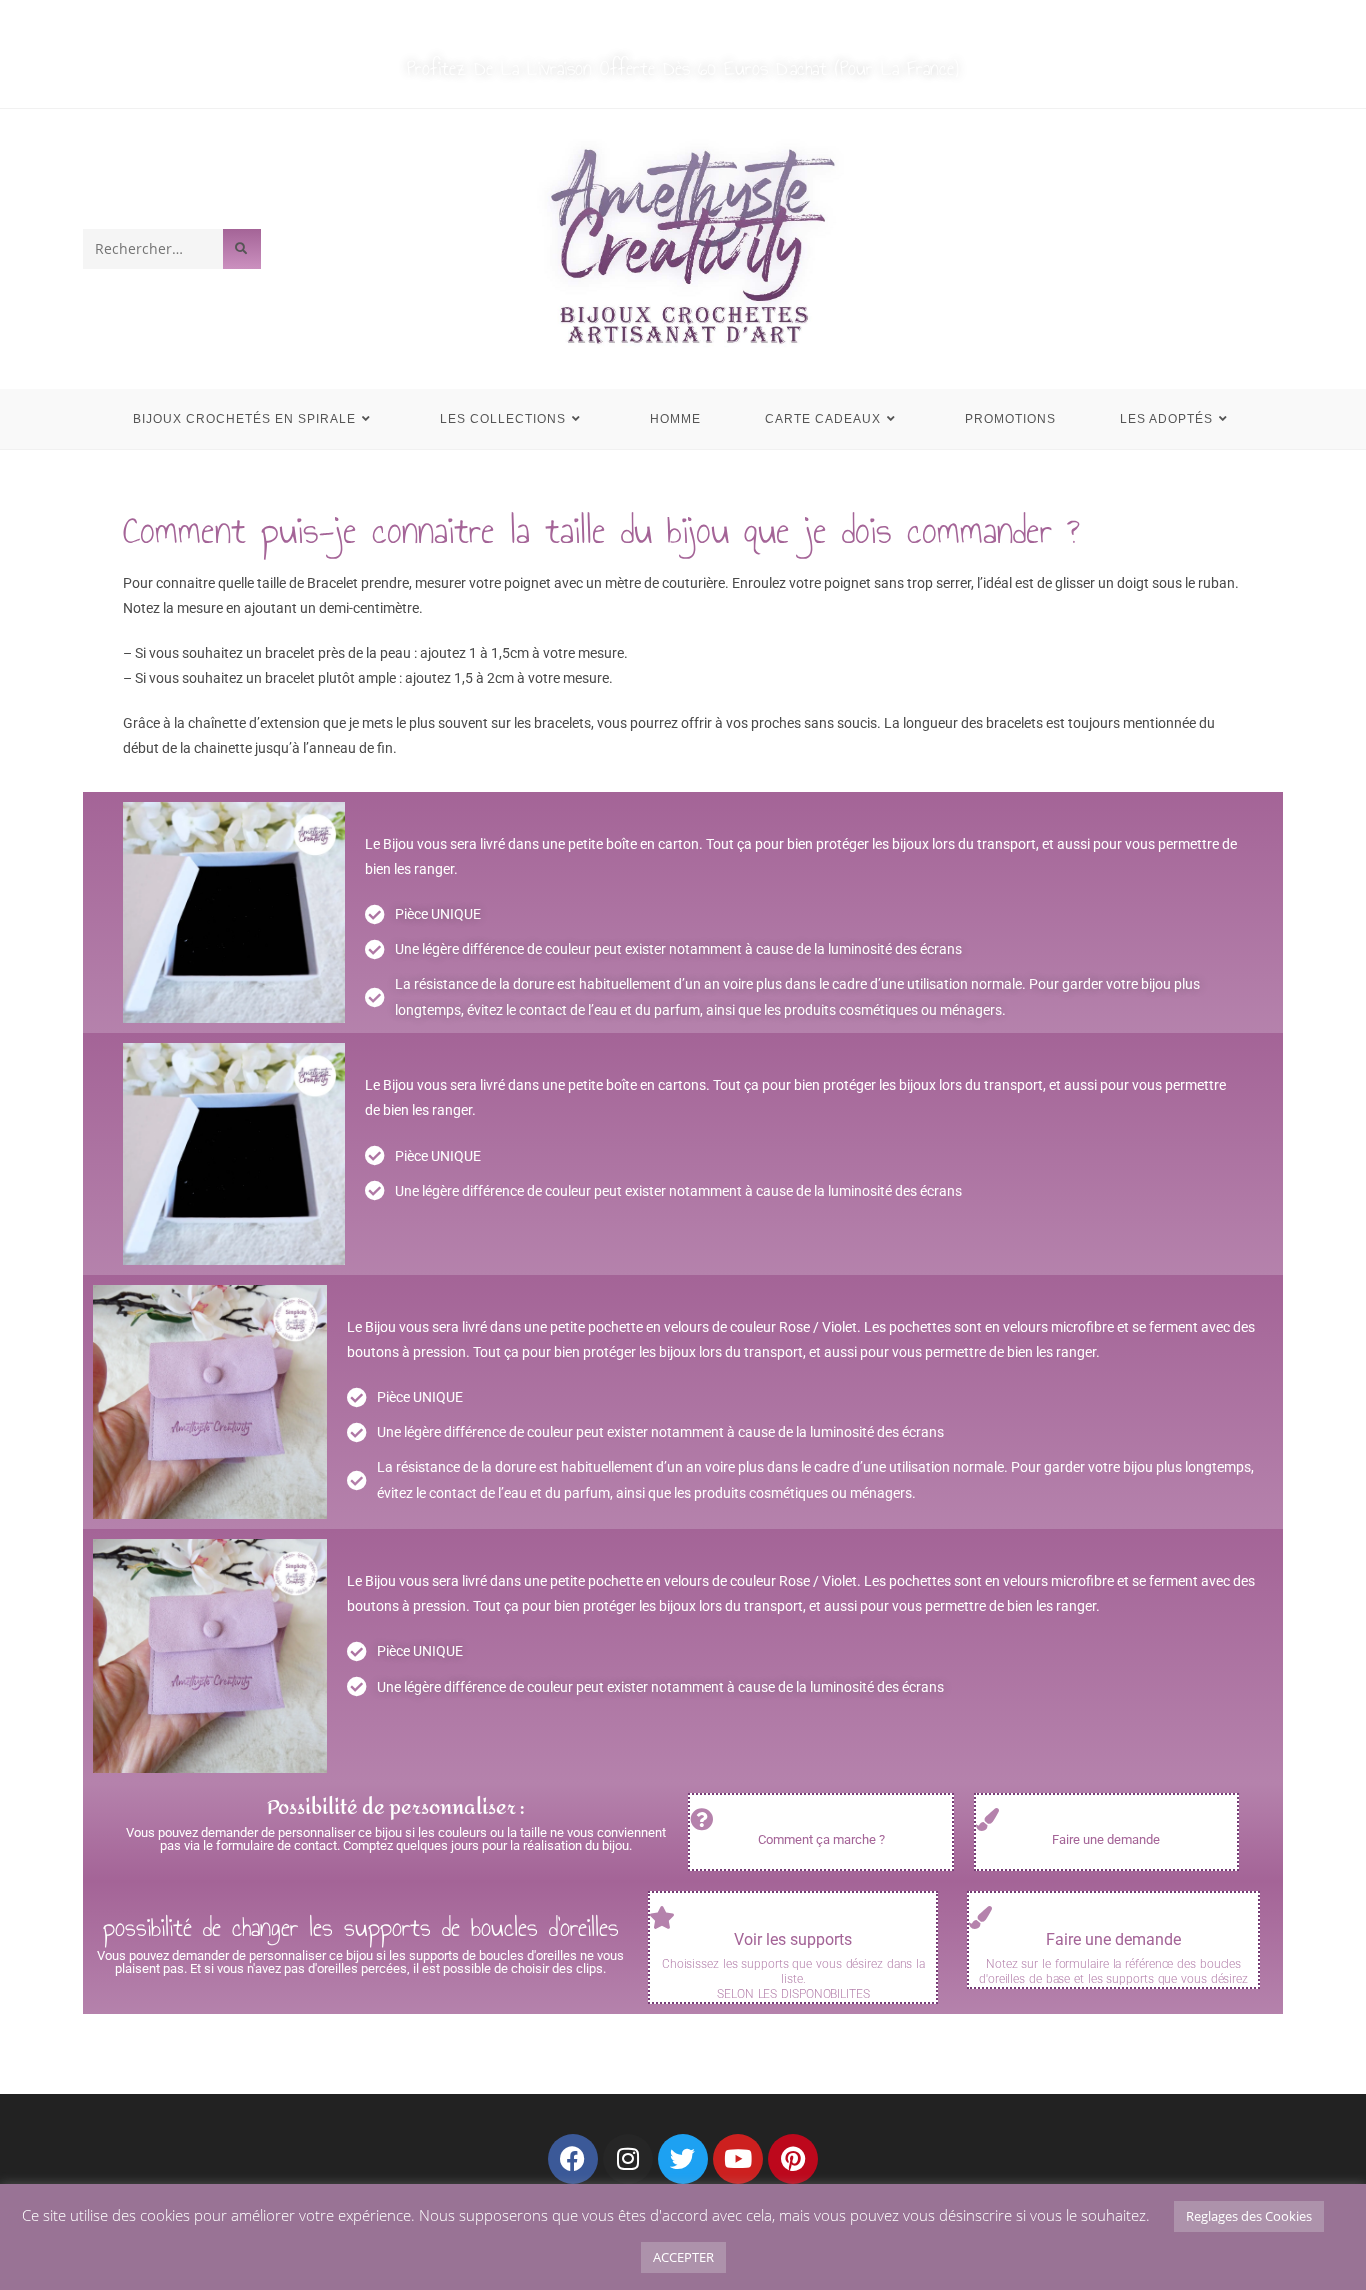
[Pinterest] (793, 2159)
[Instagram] (628, 2159)
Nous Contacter (737, 21)
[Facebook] (573, 2159)
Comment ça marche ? (821, 1839)
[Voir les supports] (661, 1917)
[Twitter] (683, 2159)
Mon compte (613, 21)
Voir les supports (793, 1939)
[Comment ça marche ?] (701, 1819)
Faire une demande (1106, 1839)
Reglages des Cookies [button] (1249, 2216)
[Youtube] (738, 2159)
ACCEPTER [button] (683, 2257)
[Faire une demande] (987, 1819)
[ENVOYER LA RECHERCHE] (242, 249)
